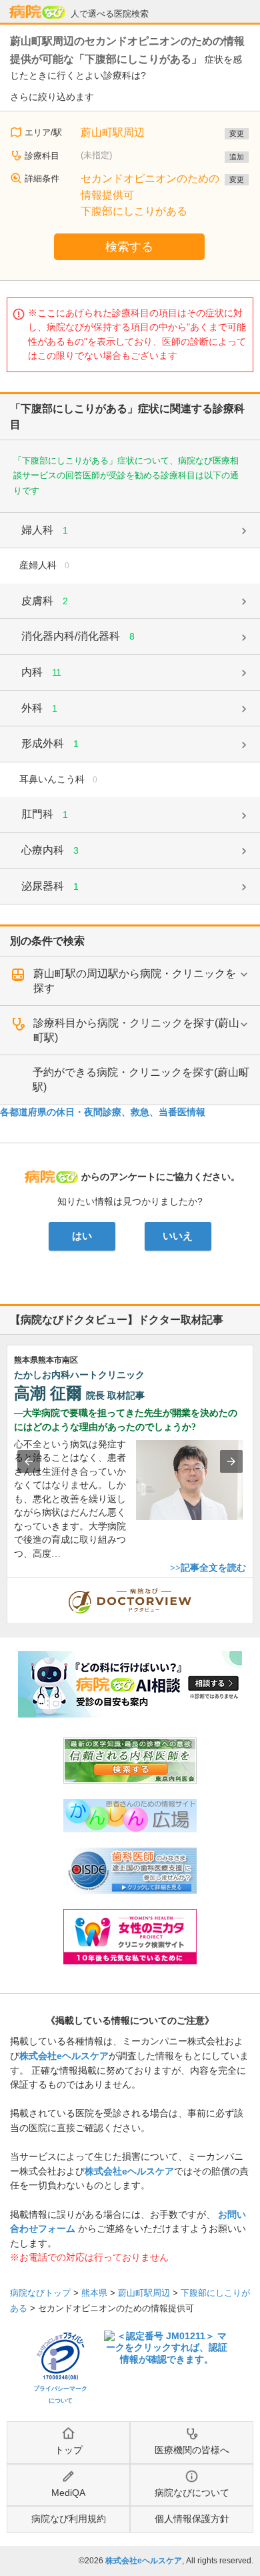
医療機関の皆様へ (192, 2450)
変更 (237, 133)
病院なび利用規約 (69, 2519)
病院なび (37, 12)
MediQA (68, 2493)
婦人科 (45, 530)
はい (82, 1236)
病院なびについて (192, 2493)
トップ (69, 2450)
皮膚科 (45, 601)
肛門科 (45, 814)
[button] (29, 1461)
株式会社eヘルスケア (64, 2056)
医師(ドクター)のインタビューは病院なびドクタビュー (253, 1585)
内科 (41, 672)
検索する (129, 247)
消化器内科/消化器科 (78, 636)
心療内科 (50, 850)
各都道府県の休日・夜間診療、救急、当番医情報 (103, 1112)
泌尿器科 (50, 886)
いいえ (178, 1236)
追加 (237, 157)
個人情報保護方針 (192, 2519)
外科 (39, 708)
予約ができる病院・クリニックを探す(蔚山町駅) (141, 1080)
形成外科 (50, 743)
